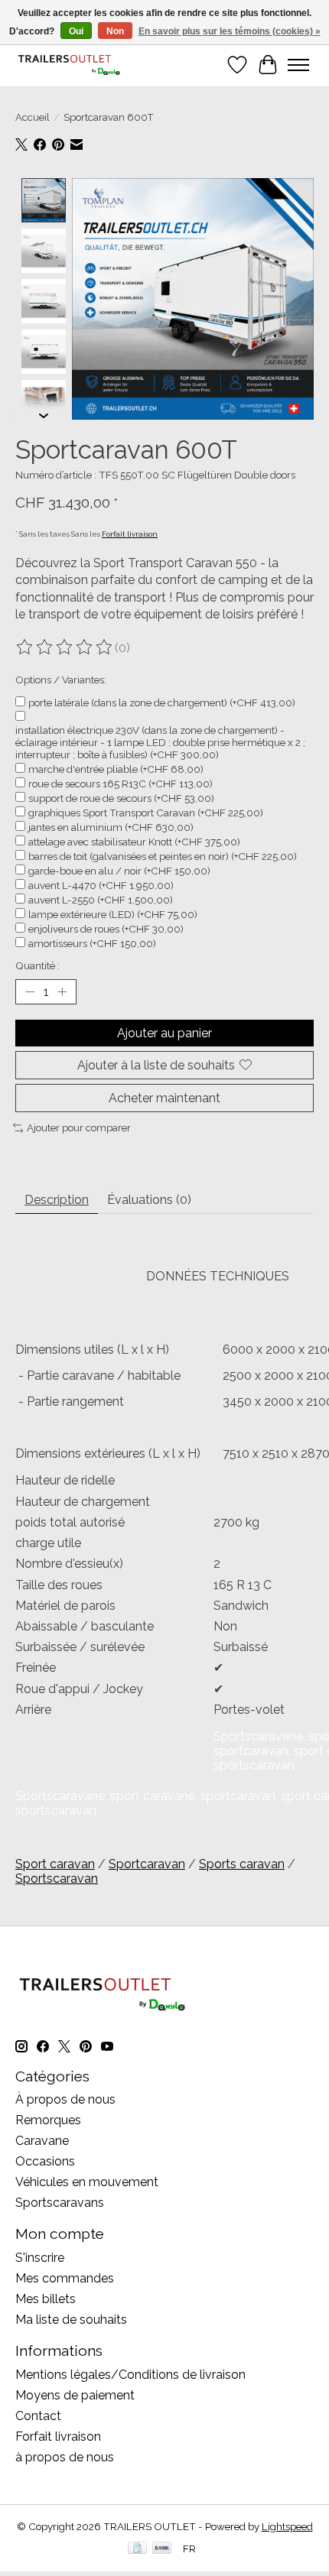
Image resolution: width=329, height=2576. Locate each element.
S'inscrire (40, 2258)
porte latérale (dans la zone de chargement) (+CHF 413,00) (162, 702)
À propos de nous (65, 2099)
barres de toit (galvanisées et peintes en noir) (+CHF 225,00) (163, 856)
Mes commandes (65, 2278)
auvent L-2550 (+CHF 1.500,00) (101, 900)
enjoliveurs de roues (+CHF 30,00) (106, 929)
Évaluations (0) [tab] (149, 1200)
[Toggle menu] (298, 65)
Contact (38, 2416)
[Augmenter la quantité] (62, 991)
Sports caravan (242, 1864)
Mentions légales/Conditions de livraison (130, 2375)
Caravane (42, 2141)
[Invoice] (137, 2549)
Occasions (45, 2161)
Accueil (33, 117)
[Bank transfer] (162, 2549)
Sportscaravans (60, 2203)
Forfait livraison (130, 534)
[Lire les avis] (65, 647)
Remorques (48, 2120)
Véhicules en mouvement (87, 2182)
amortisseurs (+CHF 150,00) (92, 943)
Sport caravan (55, 1864)
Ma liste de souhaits (71, 2320)
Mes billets (46, 2299)
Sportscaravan (57, 1878)
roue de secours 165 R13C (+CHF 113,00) (121, 784)
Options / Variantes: (61, 680)
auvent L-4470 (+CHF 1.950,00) (101, 885)
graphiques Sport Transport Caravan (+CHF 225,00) (146, 813)
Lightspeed (287, 2526)
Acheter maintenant (164, 1098)
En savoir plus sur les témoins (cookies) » (230, 31)
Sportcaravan (147, 1864)
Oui (76, 31)
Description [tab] (57, 1200)
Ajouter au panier (164, 1033)
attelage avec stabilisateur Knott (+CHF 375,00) (134, 842)
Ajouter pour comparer (79, 1127)
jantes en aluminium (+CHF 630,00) (111, 827)
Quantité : (37, 965)
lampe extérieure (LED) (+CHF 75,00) (113, 914)
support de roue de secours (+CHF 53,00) (121, 798)
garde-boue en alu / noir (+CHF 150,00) (119, 871)
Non (115, 31)
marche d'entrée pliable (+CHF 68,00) (116, 769)
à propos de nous (65, 2457)
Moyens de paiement (75, 2395)
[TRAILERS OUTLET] (73, 65)
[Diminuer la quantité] (30, 991)
